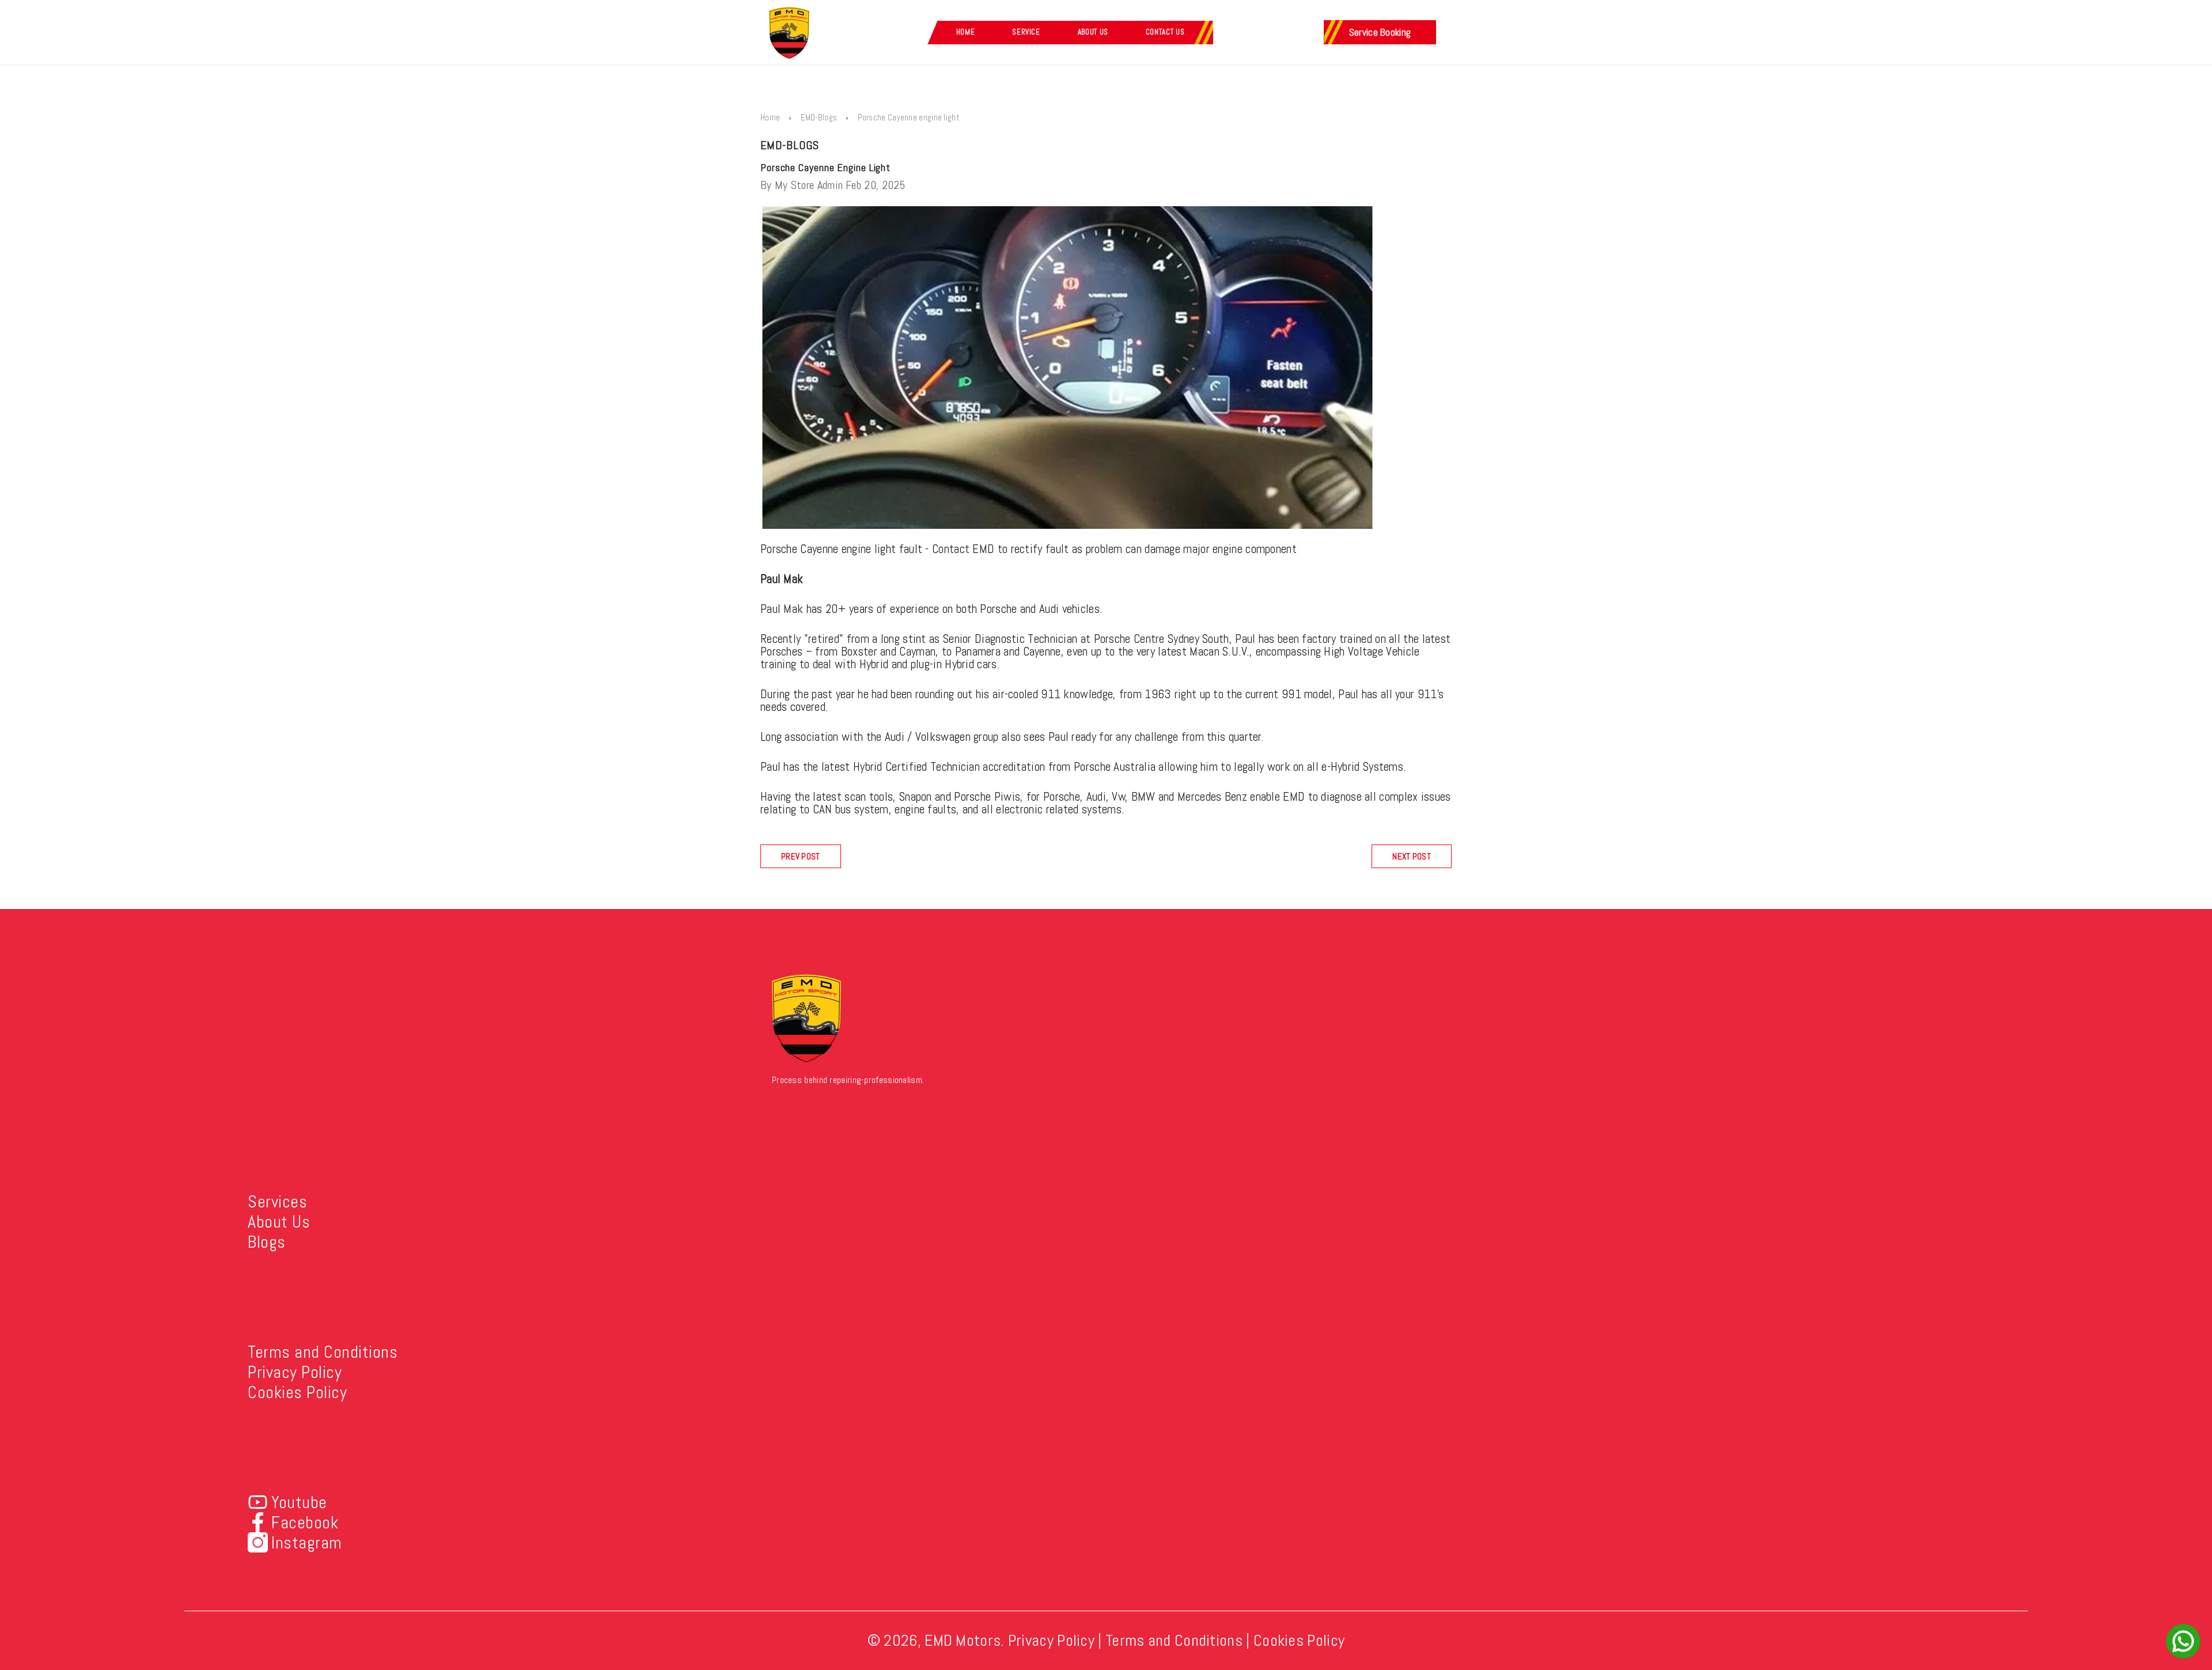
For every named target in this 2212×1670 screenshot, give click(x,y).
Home (966, 32)
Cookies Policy (297, 1392)
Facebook (305, 1523)
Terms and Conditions (323, 1352)
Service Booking (1380, 32)
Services (277, 1202)
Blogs (267, 1242)
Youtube (299, 1502)
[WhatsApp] (2183, 1641)
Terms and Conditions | (1178, 1640)
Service (1026, 32)
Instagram (307, 1543)
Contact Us (1165, 32)
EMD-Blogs (819, 117)
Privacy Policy (295, 1372)
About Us (1093, 32)
